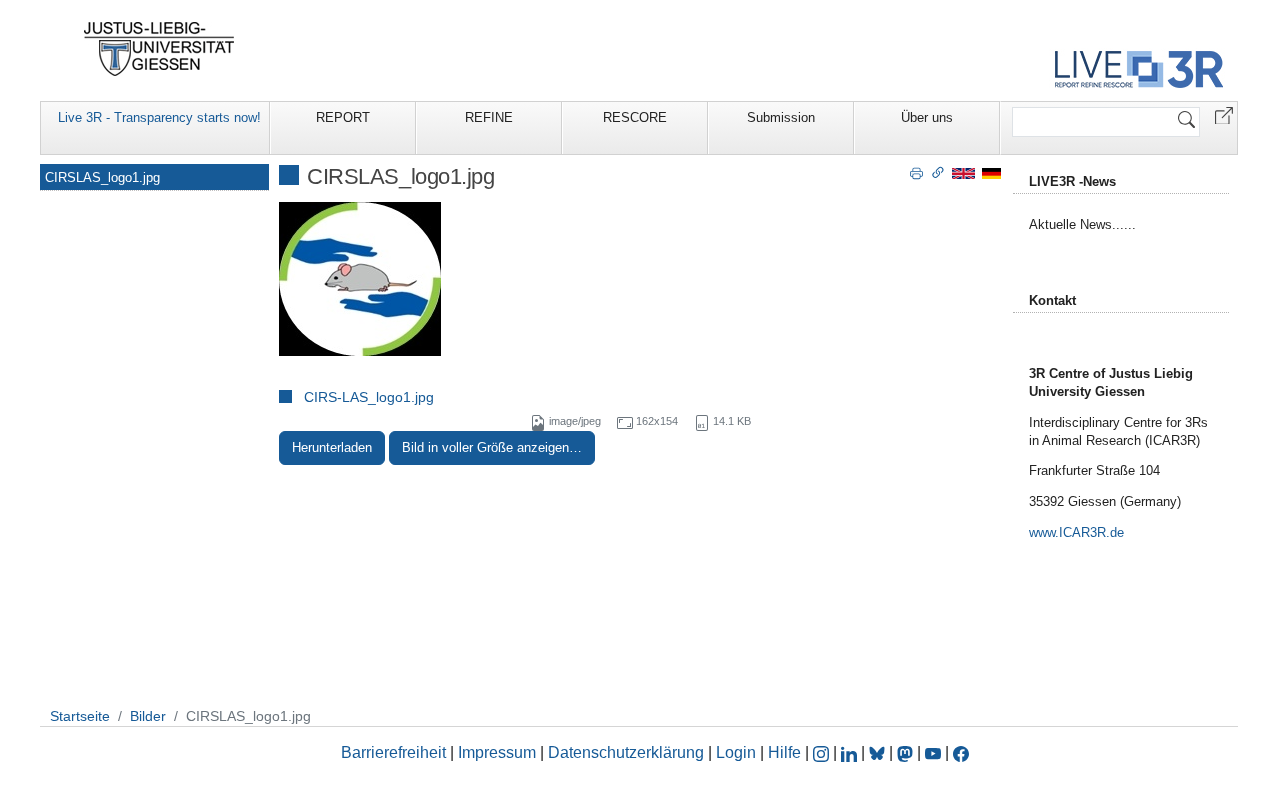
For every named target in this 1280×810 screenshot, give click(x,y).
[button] (1224, 114)
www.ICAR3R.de (1076, 532)
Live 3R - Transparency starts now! (159, 117)
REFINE (489, 117)
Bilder (148, 716)
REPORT (343, 117)
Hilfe (784, 752)
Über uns (927, 117)
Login (738, 752)
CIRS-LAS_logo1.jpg (369, 397)
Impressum (497, 752)
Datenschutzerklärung (626, 752)
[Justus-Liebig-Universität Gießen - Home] (159, 49)
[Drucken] (916, 172)
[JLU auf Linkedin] (851, 752)
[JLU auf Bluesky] (879, 752)
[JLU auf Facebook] (961, 752)
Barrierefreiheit (393, 752)
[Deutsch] (991, 172)
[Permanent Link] (938, 172)
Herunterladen (332, 447)
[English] (963, 172)
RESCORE (635, 117)
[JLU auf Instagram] (823, 752)
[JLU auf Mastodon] (907, 752)
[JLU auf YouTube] (933, 752)
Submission (781, 117)
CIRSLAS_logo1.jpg (102, 177)
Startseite (80, 716)
